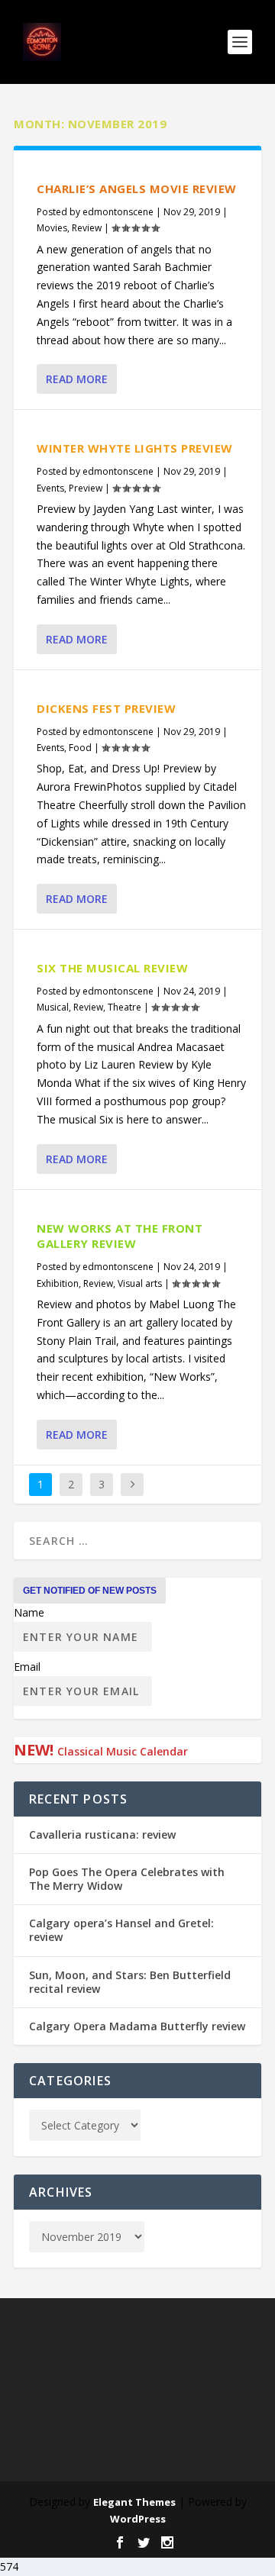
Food (80, 748)
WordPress (138, 2519)
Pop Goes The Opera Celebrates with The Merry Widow (127, 1879)
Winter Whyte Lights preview (135, 448)
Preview (86, 488)
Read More (77, 379)
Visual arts (140, 1283)
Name (29, 1612)
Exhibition (58, 1283)
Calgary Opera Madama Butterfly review (137, 2026)
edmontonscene (118, 212)
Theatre (125, 1007)
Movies (52, 228)
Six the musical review (112, 968)
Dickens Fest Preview (106, 708)
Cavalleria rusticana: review (102, 1834)
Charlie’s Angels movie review (137, 189)
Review (87, 228)
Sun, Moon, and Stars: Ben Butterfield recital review (130, 1982)
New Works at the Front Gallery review (120, 1236)
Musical (53, 1007)
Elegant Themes (134, 2502)
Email (27, 1667)
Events (50, 488)
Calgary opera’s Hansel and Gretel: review (121, 1930)
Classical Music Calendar (123, 1751)
